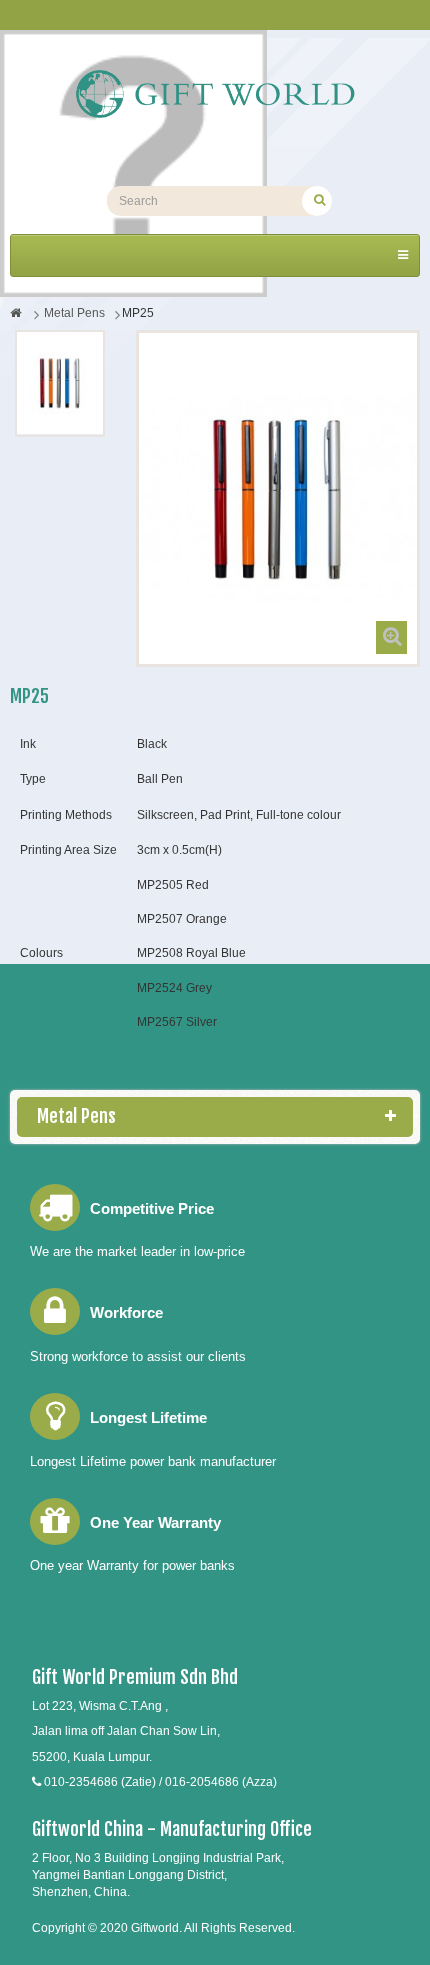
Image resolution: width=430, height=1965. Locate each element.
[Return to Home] (15, 313)
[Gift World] (215, 94)
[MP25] (60, 383)
